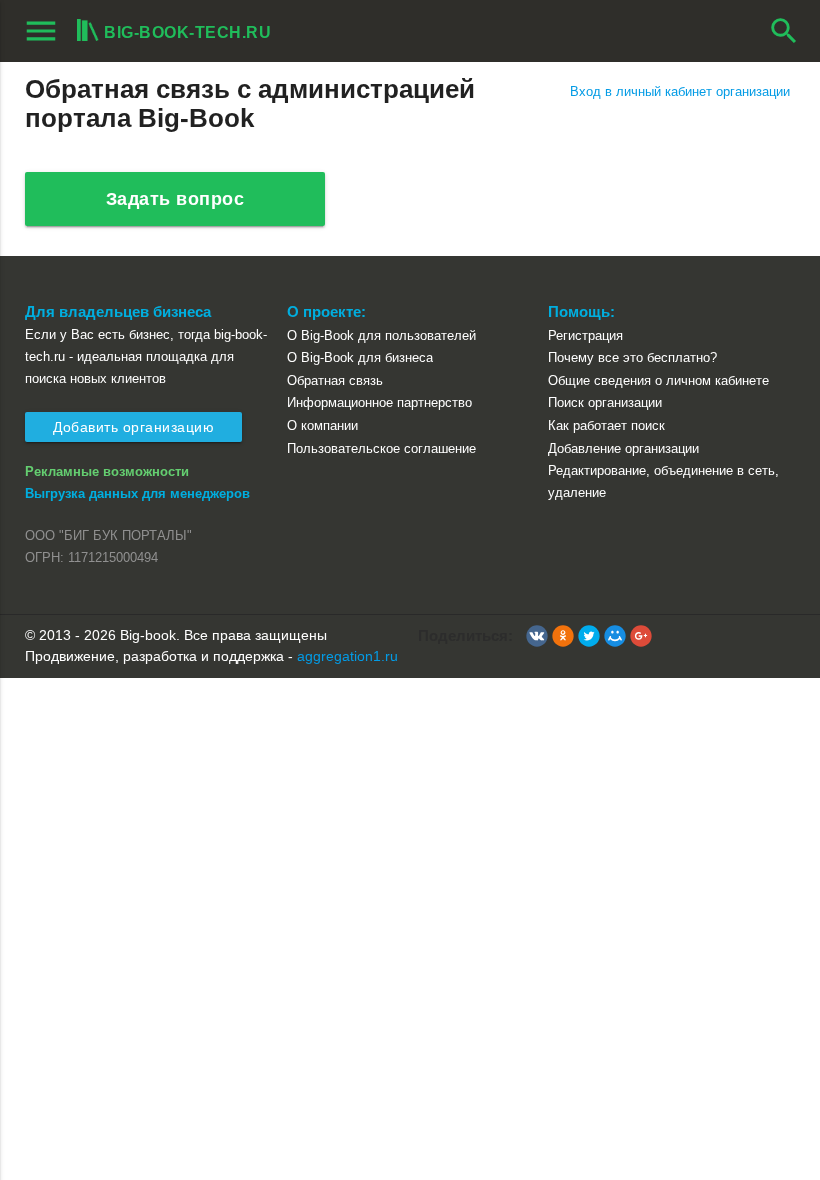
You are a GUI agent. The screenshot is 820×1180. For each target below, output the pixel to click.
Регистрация (585, 335)
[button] (537, 636)
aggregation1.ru (347, 656)
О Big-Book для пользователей (381, 335)
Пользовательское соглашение (381, 448)
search (784, 31)
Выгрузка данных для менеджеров (137, 493)
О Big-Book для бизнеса (360, 357)
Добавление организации (623, 448)
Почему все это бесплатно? (632, 357)
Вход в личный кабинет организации (680, 91)
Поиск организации (605, 402)
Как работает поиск (606, 425)
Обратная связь (335, 380)
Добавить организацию (133, 427)
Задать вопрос (175, 199)
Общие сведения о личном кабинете (658, 380)
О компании (322, 425)
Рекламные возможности (107, 471)
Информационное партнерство (379, 402)
